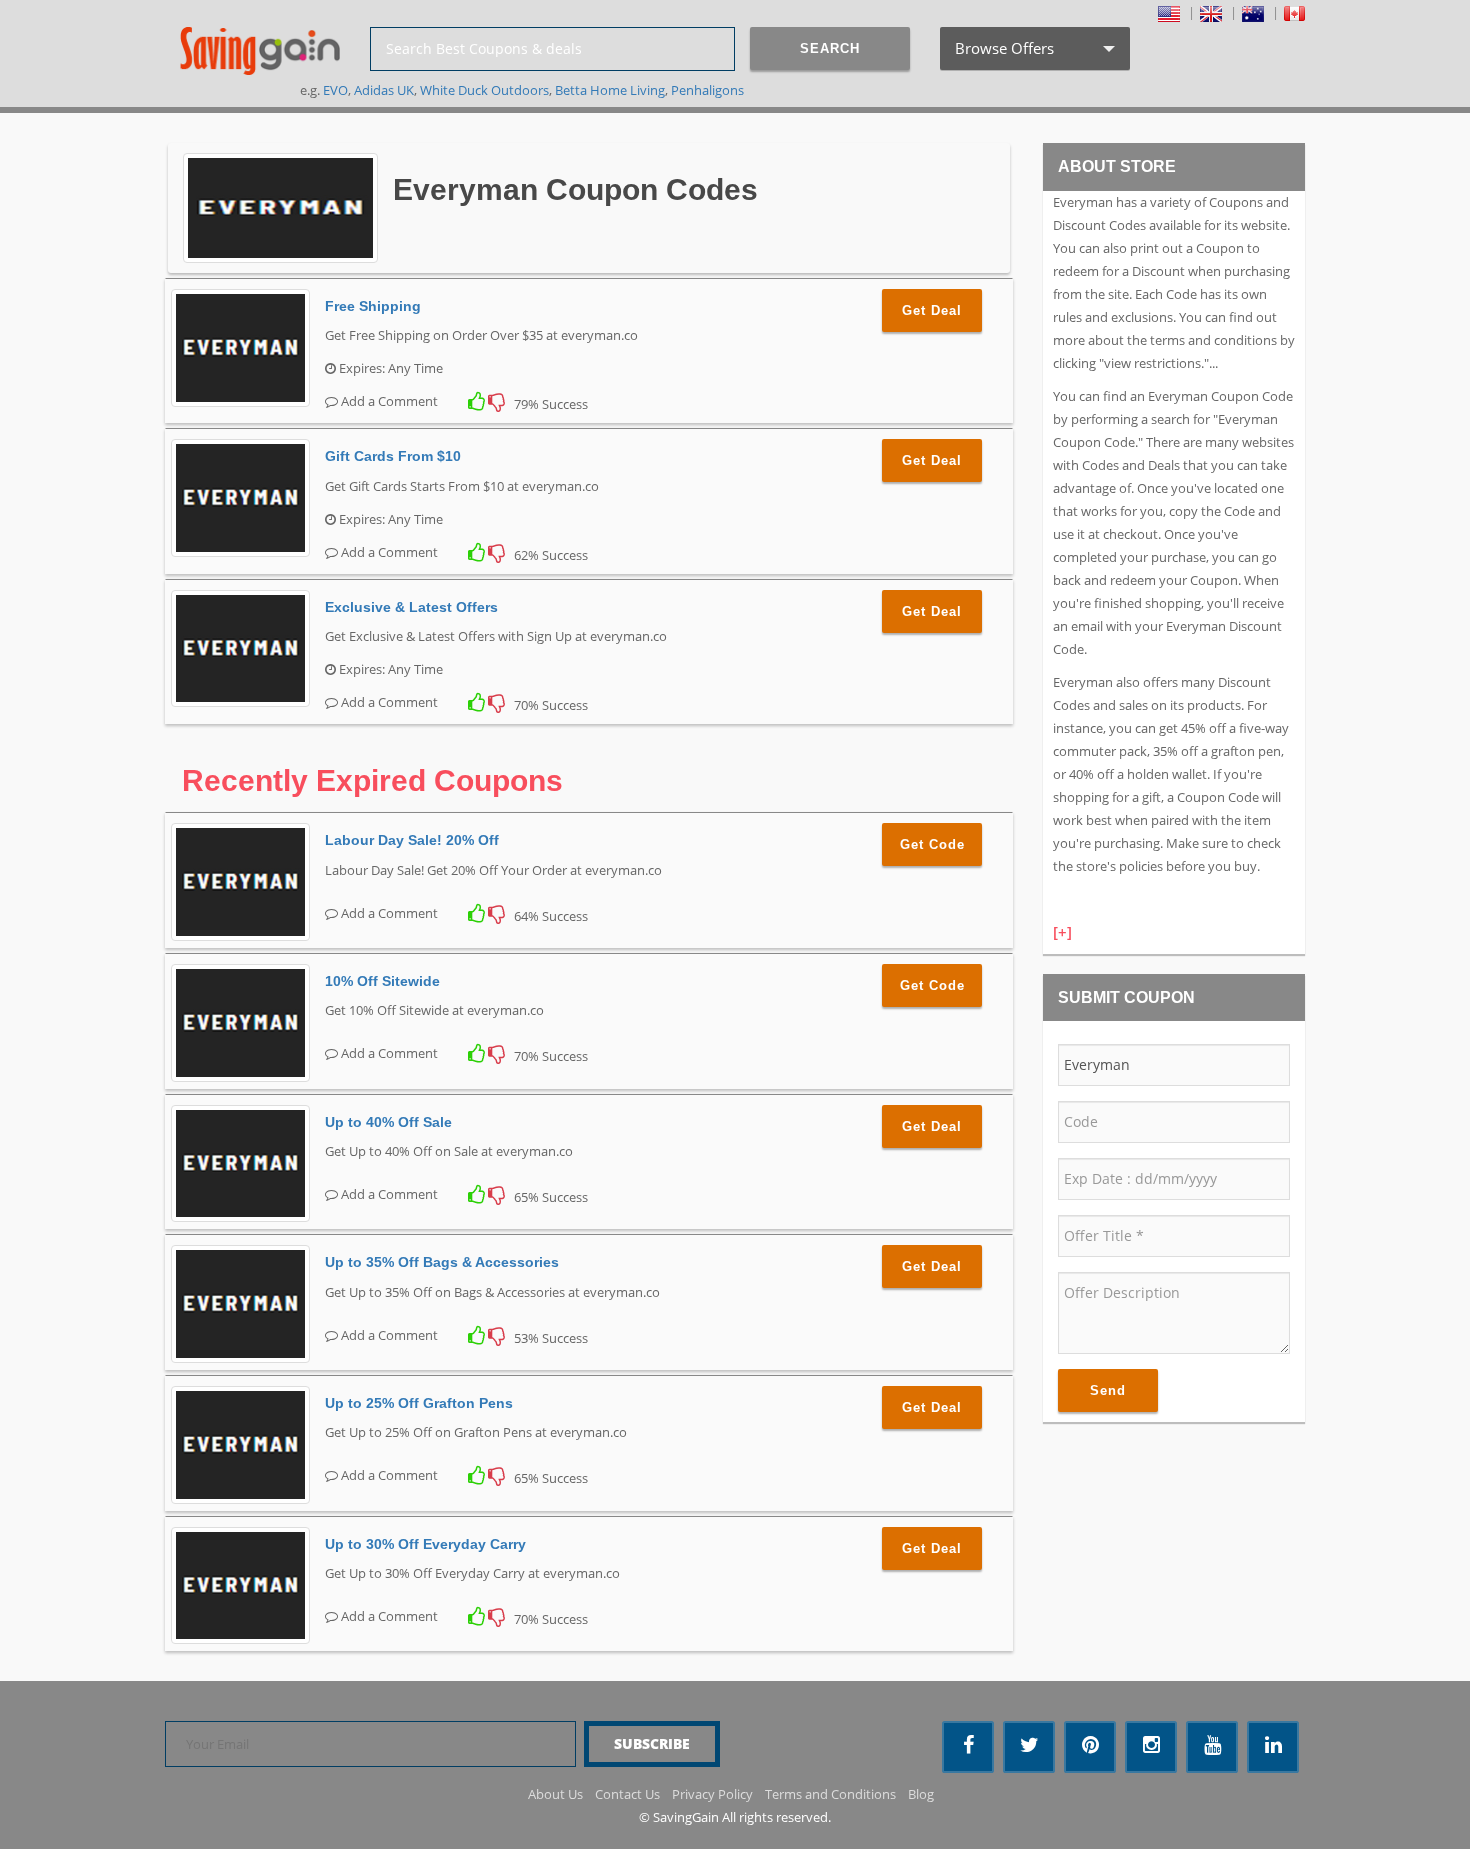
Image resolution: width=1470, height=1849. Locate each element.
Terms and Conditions (830, 1794)
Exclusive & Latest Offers (411, 607)
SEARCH (830, 48)
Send (1108, 1390)
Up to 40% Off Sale (388, 1122)
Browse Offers (1033, 54)
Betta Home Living (610, 90)
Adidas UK (384, 90)
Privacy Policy (712, 1794)
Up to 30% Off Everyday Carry (425, 1544)
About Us (555, 1794)
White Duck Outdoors (484, 90)
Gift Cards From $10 (393, 456)
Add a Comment (388, 401)
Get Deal (932, 310)
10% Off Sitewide (382, 981)
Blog (921, 1794)
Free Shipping (373, 306)
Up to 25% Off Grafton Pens (419, 1403)
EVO (335, 90)
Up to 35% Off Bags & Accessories (442, 1262)
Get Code (932, 844)
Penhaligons (707, 90)
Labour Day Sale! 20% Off (412, 840)
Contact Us (627, 1794)
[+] (1062, 932)
